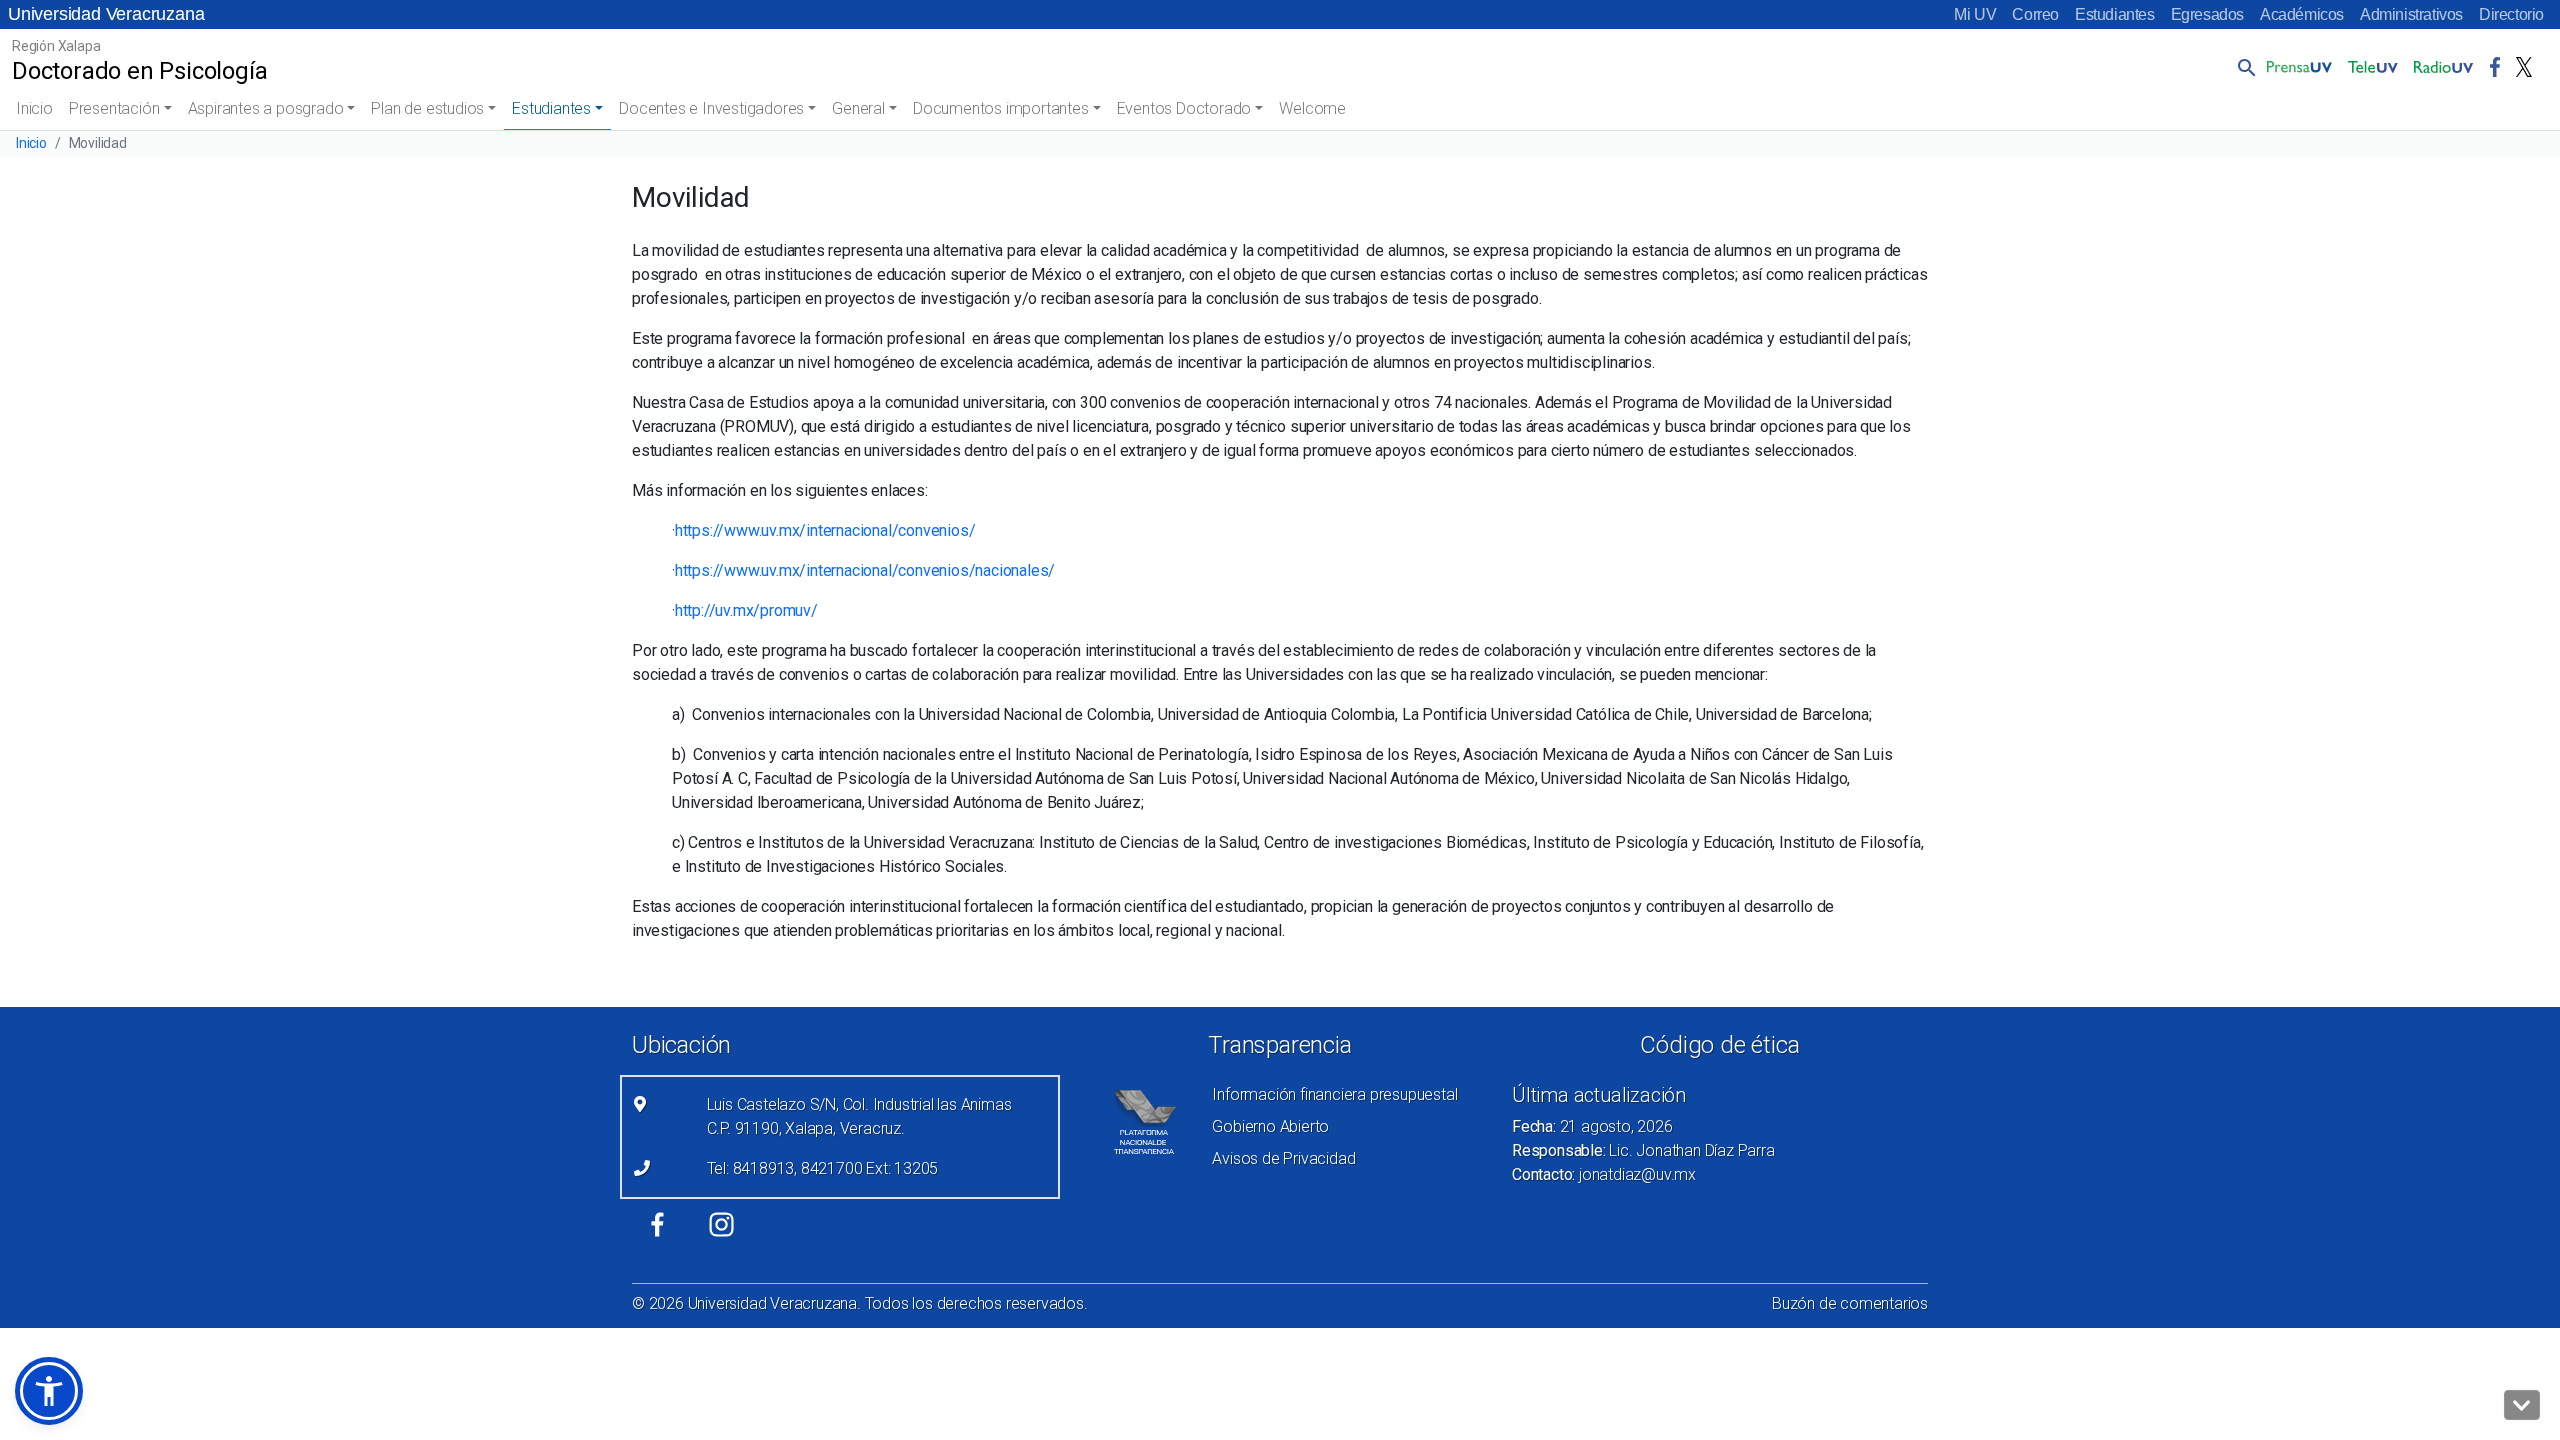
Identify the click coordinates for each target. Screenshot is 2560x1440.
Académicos (2302, 14)
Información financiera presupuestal (1334, 1094)
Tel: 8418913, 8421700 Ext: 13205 (823, 1168)
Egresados (2207, 14)
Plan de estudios (427, 108)
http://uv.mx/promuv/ (746, 610)
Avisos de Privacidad (1283, 1158)
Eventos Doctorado (1184, 108)
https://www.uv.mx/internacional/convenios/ (827, 530)
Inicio (34, 108)
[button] (2243, 67)
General (858, 108)
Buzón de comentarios (1850, 1303)
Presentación (114, 108)
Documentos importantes (1001, 108)
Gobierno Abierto (1270, 1126)
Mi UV (1975, 14)
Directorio (2511, 14)
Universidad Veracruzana (106, 14)
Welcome (1312, 108)
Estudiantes (2115, 14)
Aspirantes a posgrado (266, 108)
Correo (2035, 14)
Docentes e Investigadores (711, 108)
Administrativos (2411, 14)
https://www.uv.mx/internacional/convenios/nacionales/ (865, 570)
